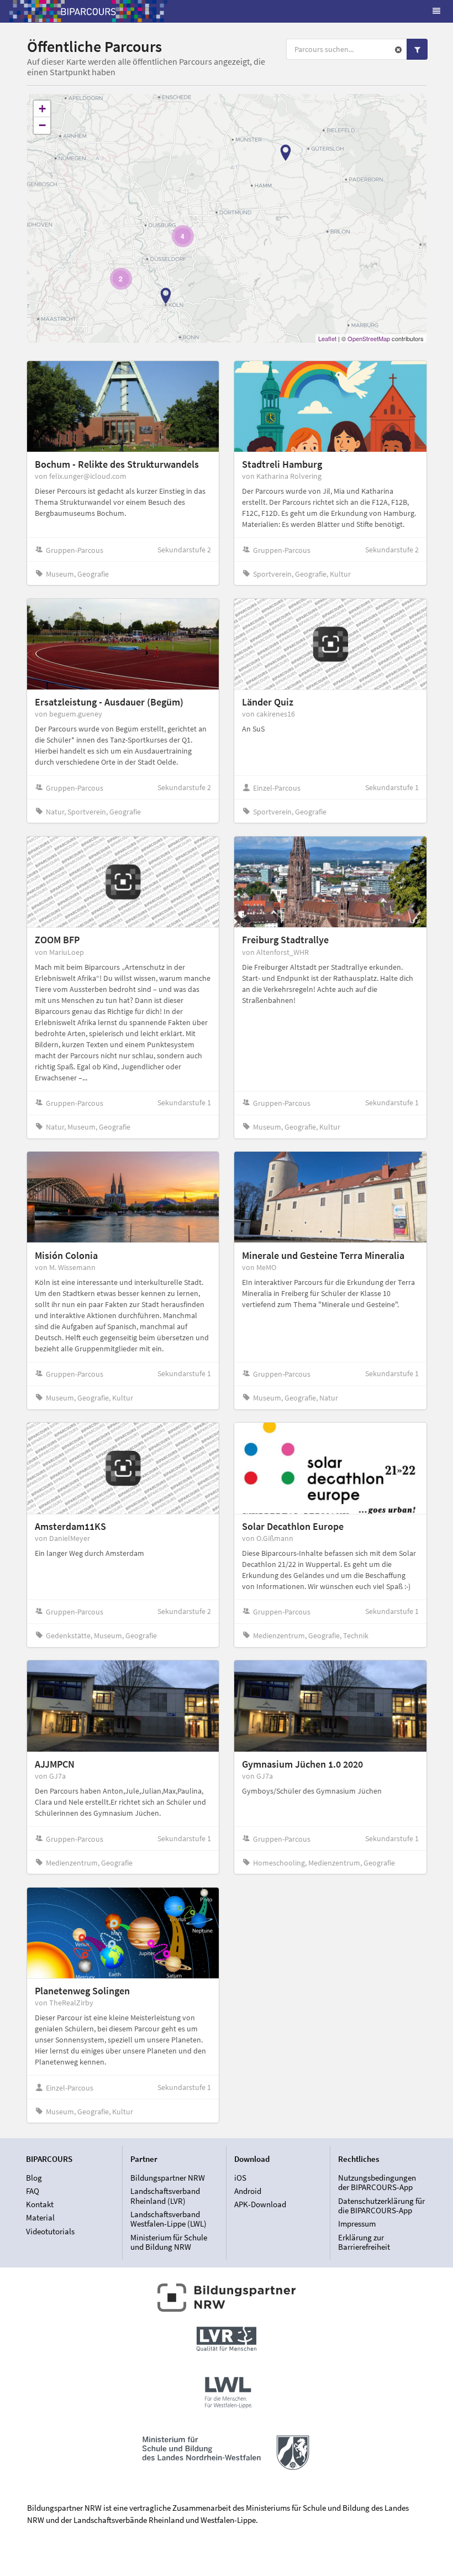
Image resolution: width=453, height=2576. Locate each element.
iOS (240, 2178)
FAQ (33, 2191)
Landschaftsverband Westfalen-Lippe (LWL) (168, 2219)
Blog (34, 2178)
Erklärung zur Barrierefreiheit (364, 2242)
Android (248, 2191)
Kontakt (40, 2204)
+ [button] (42, 109)
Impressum (357, 2224)
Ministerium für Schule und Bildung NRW (169, 2242)
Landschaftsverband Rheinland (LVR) (165, 2196)
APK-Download (260, 2204)
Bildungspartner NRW (168, 2178)
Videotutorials (50, 2231)
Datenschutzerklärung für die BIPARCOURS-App (381, 2206)
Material (40, 2217)
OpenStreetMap (369, 338)
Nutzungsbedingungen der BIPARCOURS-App (377, 2183)
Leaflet (327, 338)
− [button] (42, 125)
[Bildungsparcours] (88, 11)
